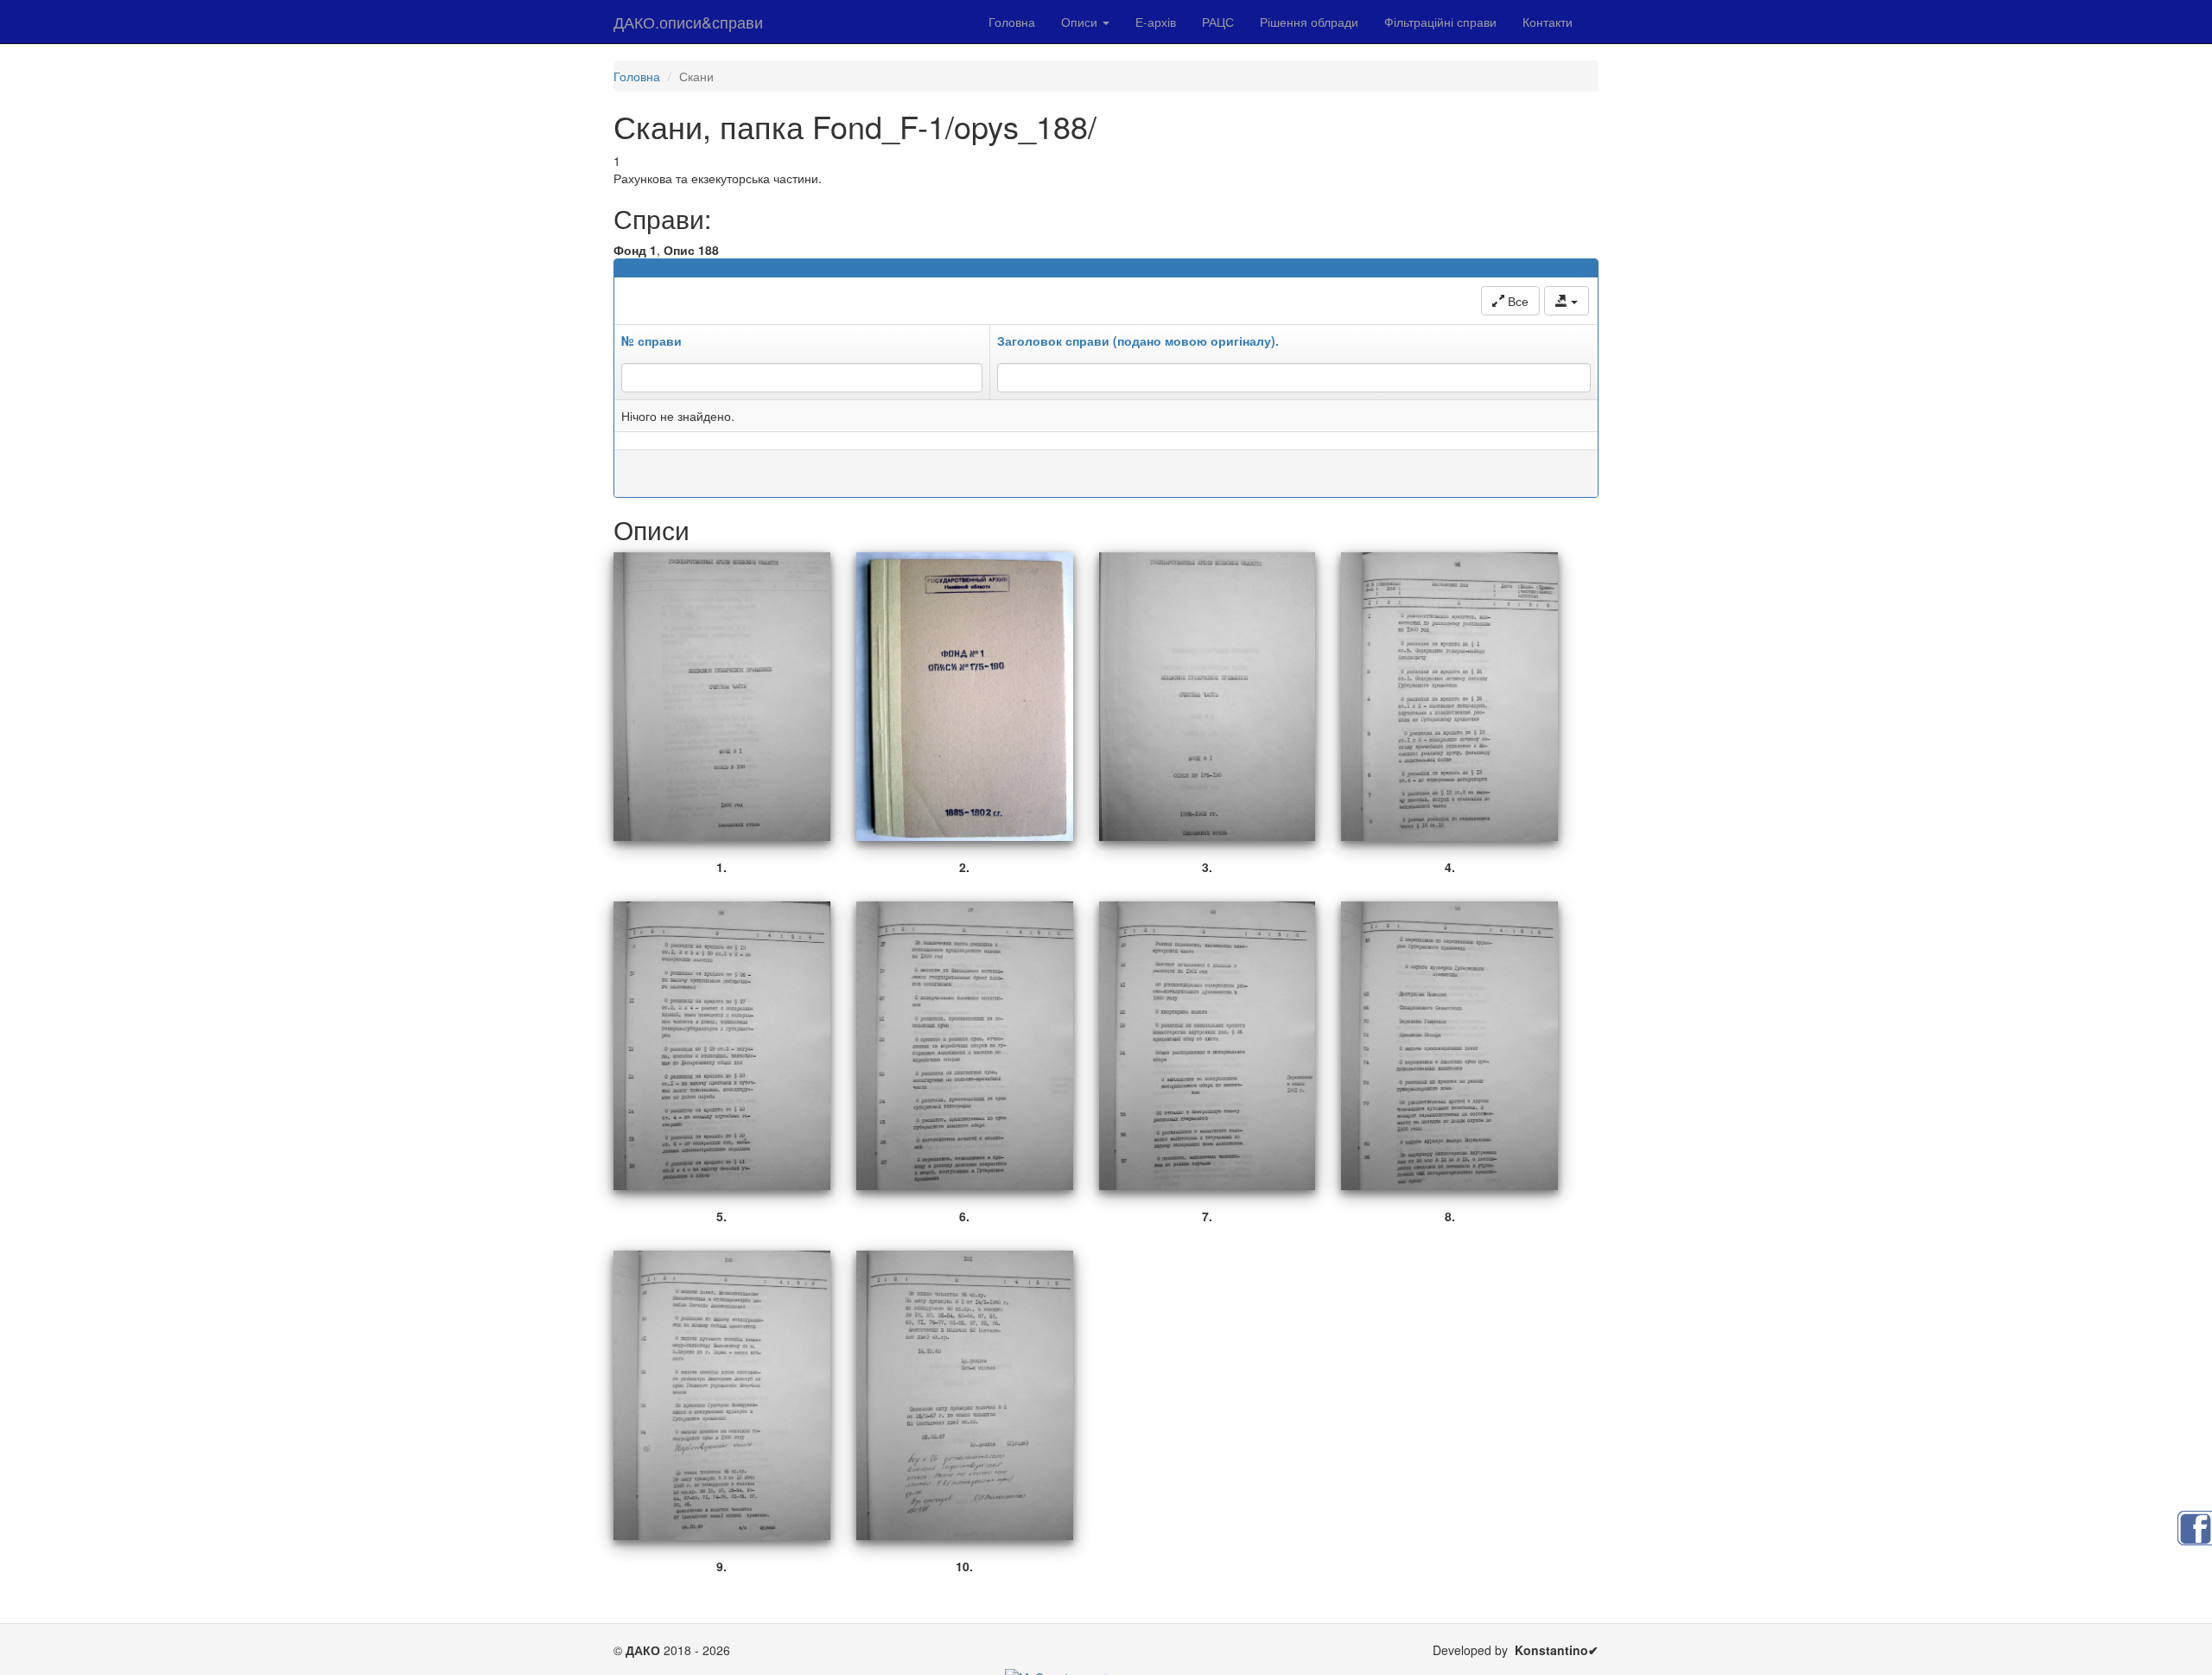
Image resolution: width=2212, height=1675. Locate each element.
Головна (1012, 22)
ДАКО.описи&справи (688, 22)
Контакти (1548, 22)
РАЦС (1218, 22)
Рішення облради (1309, 22)
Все (1516, 301)
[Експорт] (1567, 301)
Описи (1081, 22)
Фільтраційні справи (1440, 22)
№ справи (652, 341)
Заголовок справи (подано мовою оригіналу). (1138, 341)
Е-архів (1156, 22)
